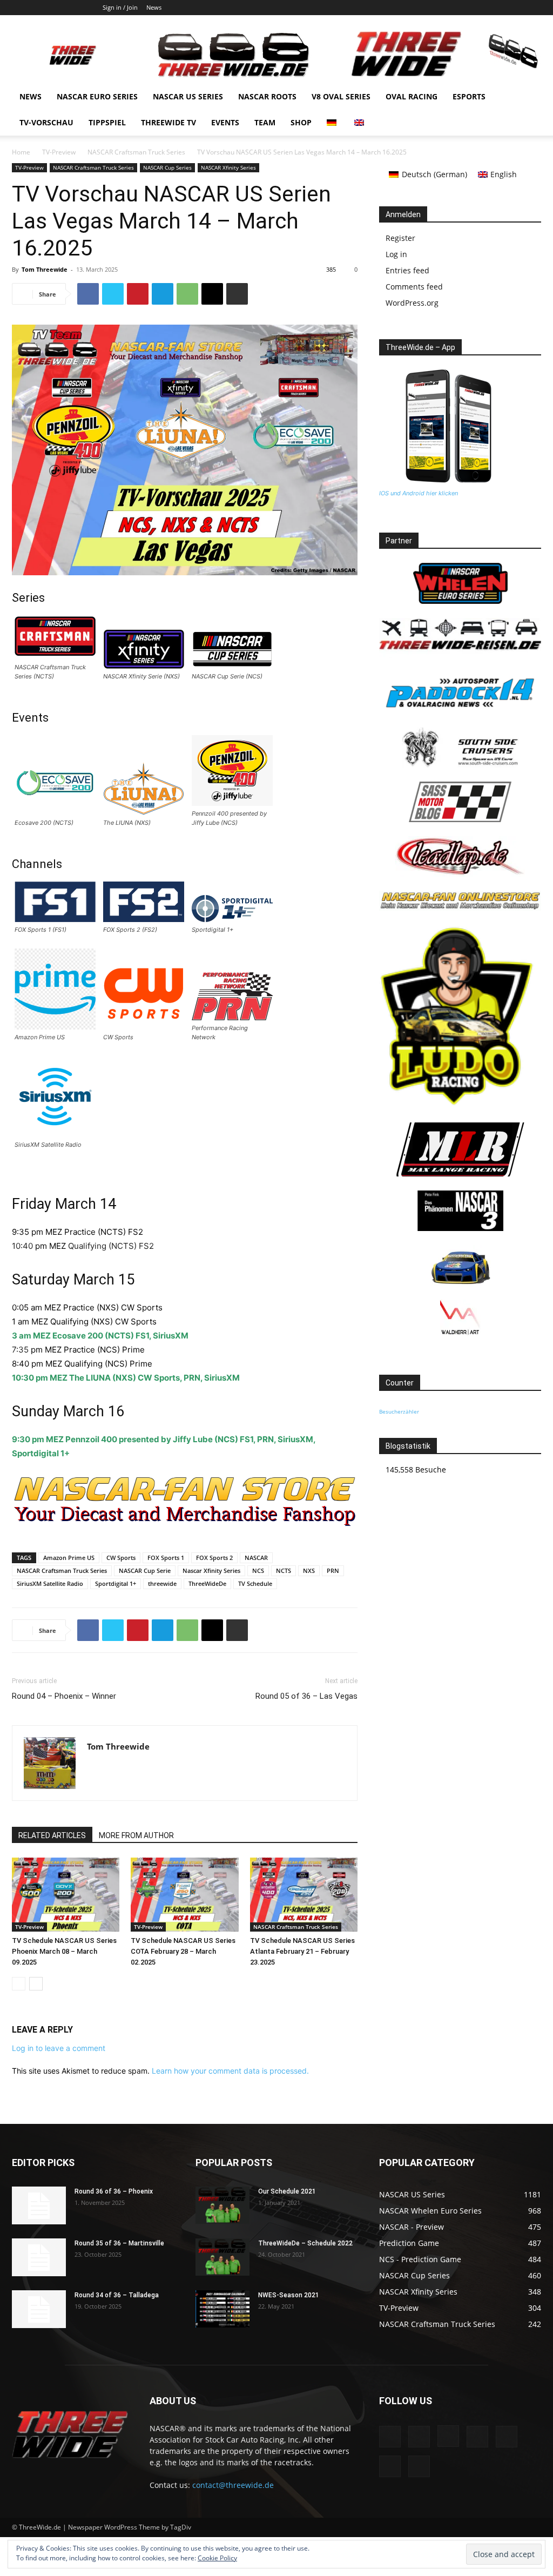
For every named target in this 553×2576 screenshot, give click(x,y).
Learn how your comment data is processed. (230, 2071)
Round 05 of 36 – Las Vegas (306, 1696)
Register (400, 238)
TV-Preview (59, 152)
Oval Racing (412, 96)
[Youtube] (533, 8)
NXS (309, 1571)
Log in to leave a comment (59, 2048)
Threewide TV (168, 122)
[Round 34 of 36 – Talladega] (39, 2309)
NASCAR (256, 1558)
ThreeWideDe (207, 1583)
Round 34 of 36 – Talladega (117, 2295)
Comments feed (414, 287)
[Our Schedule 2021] (222, 2205)
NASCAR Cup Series (167, 167)
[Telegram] (163, 294)
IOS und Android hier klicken (419, 493)
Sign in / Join (120, 7)
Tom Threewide (45, 269)
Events (225, 122)
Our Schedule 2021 (287, 2191)
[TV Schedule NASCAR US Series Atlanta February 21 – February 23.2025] (304, 1895)
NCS (258, 1571)
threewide (162, 1583)
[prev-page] (19, 1984)
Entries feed (407, 270)
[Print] (237, 294)
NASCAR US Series (188, 96)
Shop (301, 122)
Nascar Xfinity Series (211, 1571)
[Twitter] (515, 8)
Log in (396, 254)
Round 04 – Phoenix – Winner (64, 1696)
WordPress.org (412, 303)
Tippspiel (107, 122)
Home (21, 152)
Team (265, 122)
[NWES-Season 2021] (222, 2309)
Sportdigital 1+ (116, 1583)
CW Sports (121, 1558)
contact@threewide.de (233, 2485)
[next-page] (36, 1984)
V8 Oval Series (341, 96)
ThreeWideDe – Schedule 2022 (305, 2243)
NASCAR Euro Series (97, 96)
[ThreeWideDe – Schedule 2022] (222, 2257)
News (154, 7)
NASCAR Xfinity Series (228, 167)
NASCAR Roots (267, 96)
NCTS (284, 1571)
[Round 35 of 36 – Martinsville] (39, 2257)
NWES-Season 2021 (289, 2295)
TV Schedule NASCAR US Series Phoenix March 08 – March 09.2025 (64, 1951)
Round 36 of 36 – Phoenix (114, 2191)
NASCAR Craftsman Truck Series (136, 152)
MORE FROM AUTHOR (136, 1835)
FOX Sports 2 (214, 1558)
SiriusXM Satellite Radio (50, 1583)
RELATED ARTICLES (52, 1835)
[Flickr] (444, 8)
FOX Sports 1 (166, 1558)
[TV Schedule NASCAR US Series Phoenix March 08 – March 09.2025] (66, 1895)
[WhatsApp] (187, 294)
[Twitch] (497, 8)
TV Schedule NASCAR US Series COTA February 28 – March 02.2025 (183, 1951)
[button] (528, 97)
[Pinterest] (138, 294)
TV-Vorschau (46, 122)
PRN (333, 1571)
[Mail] (480, 8)
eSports (469, 96)
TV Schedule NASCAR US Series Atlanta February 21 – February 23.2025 (302, 1951)
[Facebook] (426, 8)
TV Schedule (255, 1583)
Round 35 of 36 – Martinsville (119, 2243)
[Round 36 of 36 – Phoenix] (39, 2205)
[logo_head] (185, 1525)
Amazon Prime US (69, 1558)
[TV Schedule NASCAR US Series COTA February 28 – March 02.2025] (184, 1895)
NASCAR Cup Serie (145, 1571)
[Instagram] (462, 8)
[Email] (212, 294)
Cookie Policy (217, 2558)
